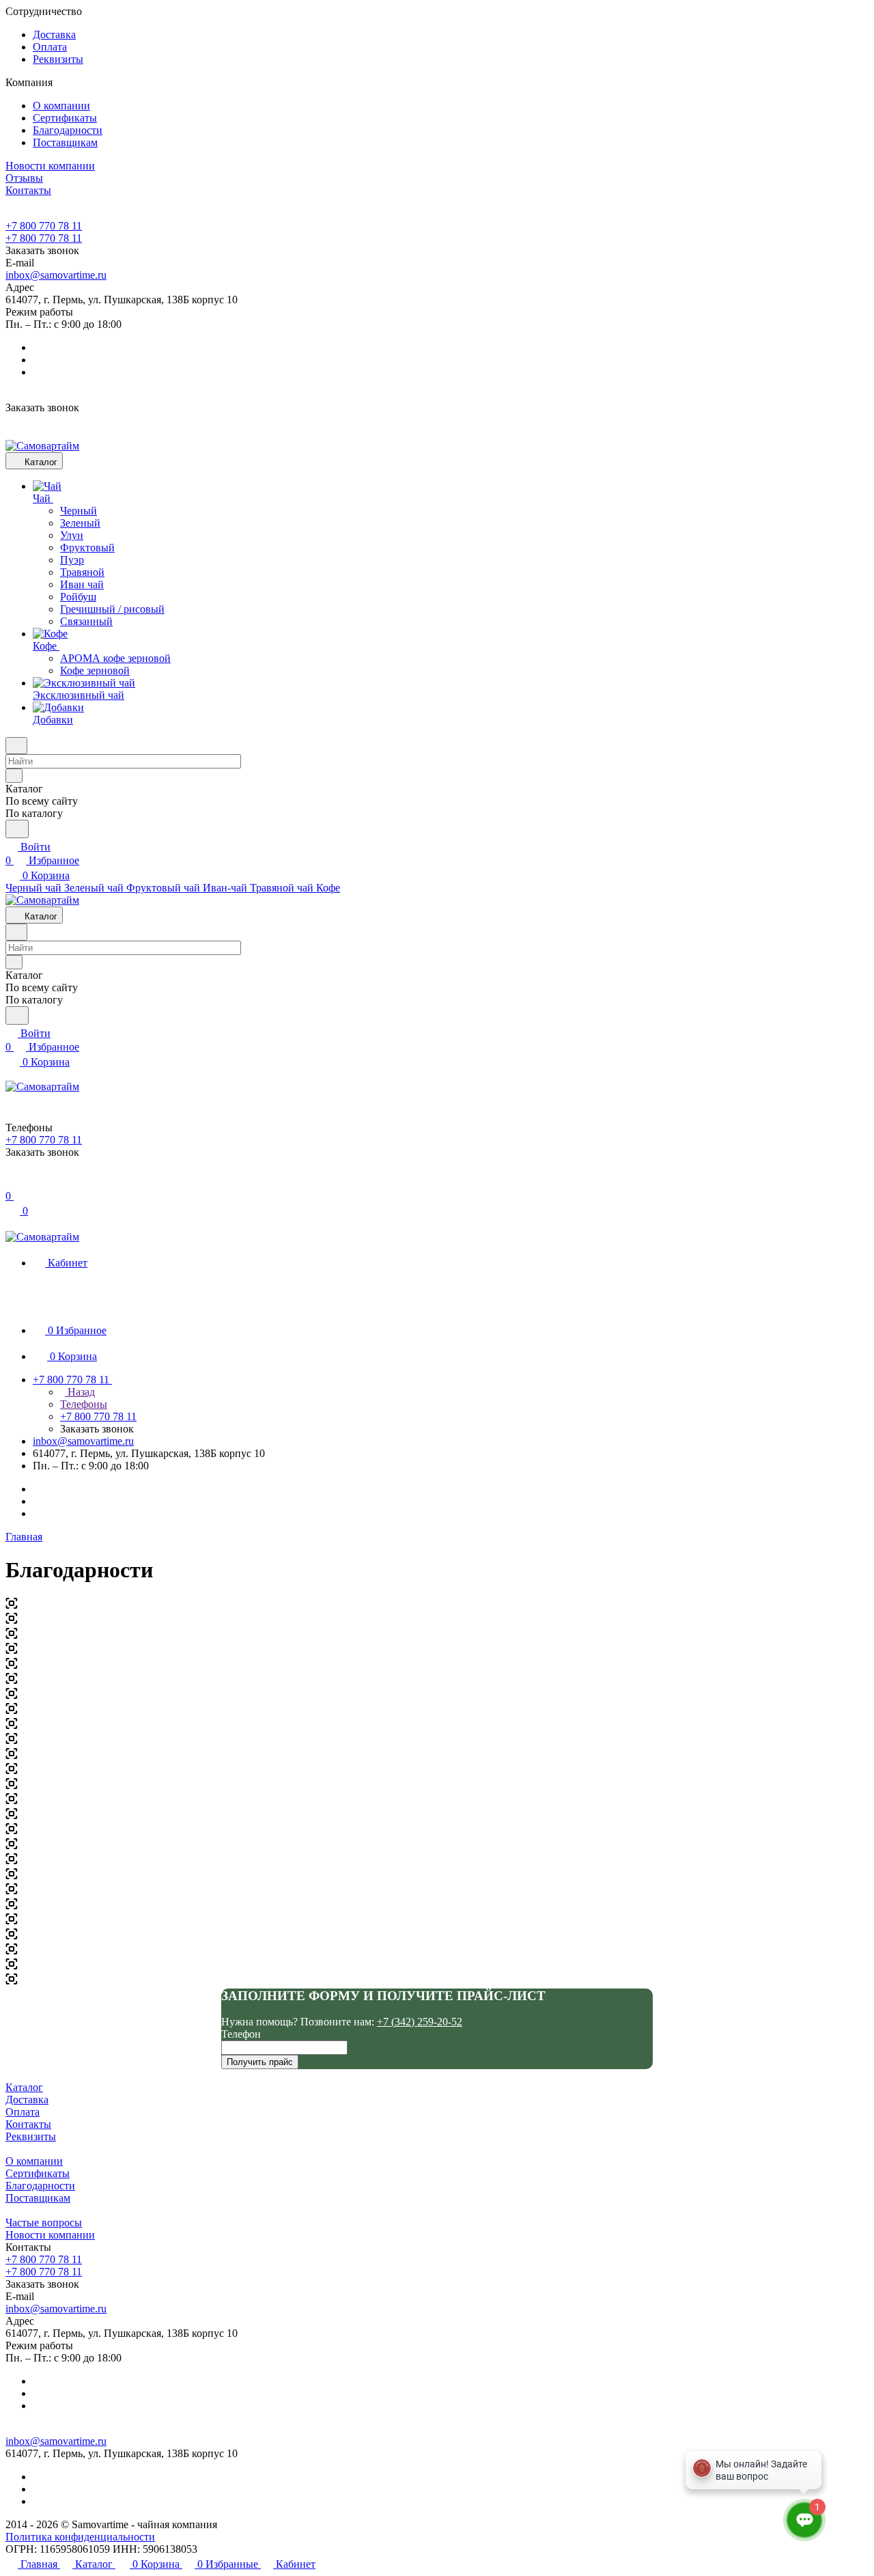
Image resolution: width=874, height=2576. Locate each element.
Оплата (50, 47)
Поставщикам (65, 142)
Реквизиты (58, 59)
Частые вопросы (44, 2222)
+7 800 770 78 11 (44, 226)
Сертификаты (65, 118)
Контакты (28, 2124)
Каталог (24, 2087)
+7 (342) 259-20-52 (420, 2022)
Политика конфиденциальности (80, 2537)
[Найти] (17, 829)
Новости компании (50, 2235)
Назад (80, 1392)
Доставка (54, 34)
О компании (61, 106)
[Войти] (12, 1182)
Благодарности (68, 130)
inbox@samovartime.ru (56, 275)
